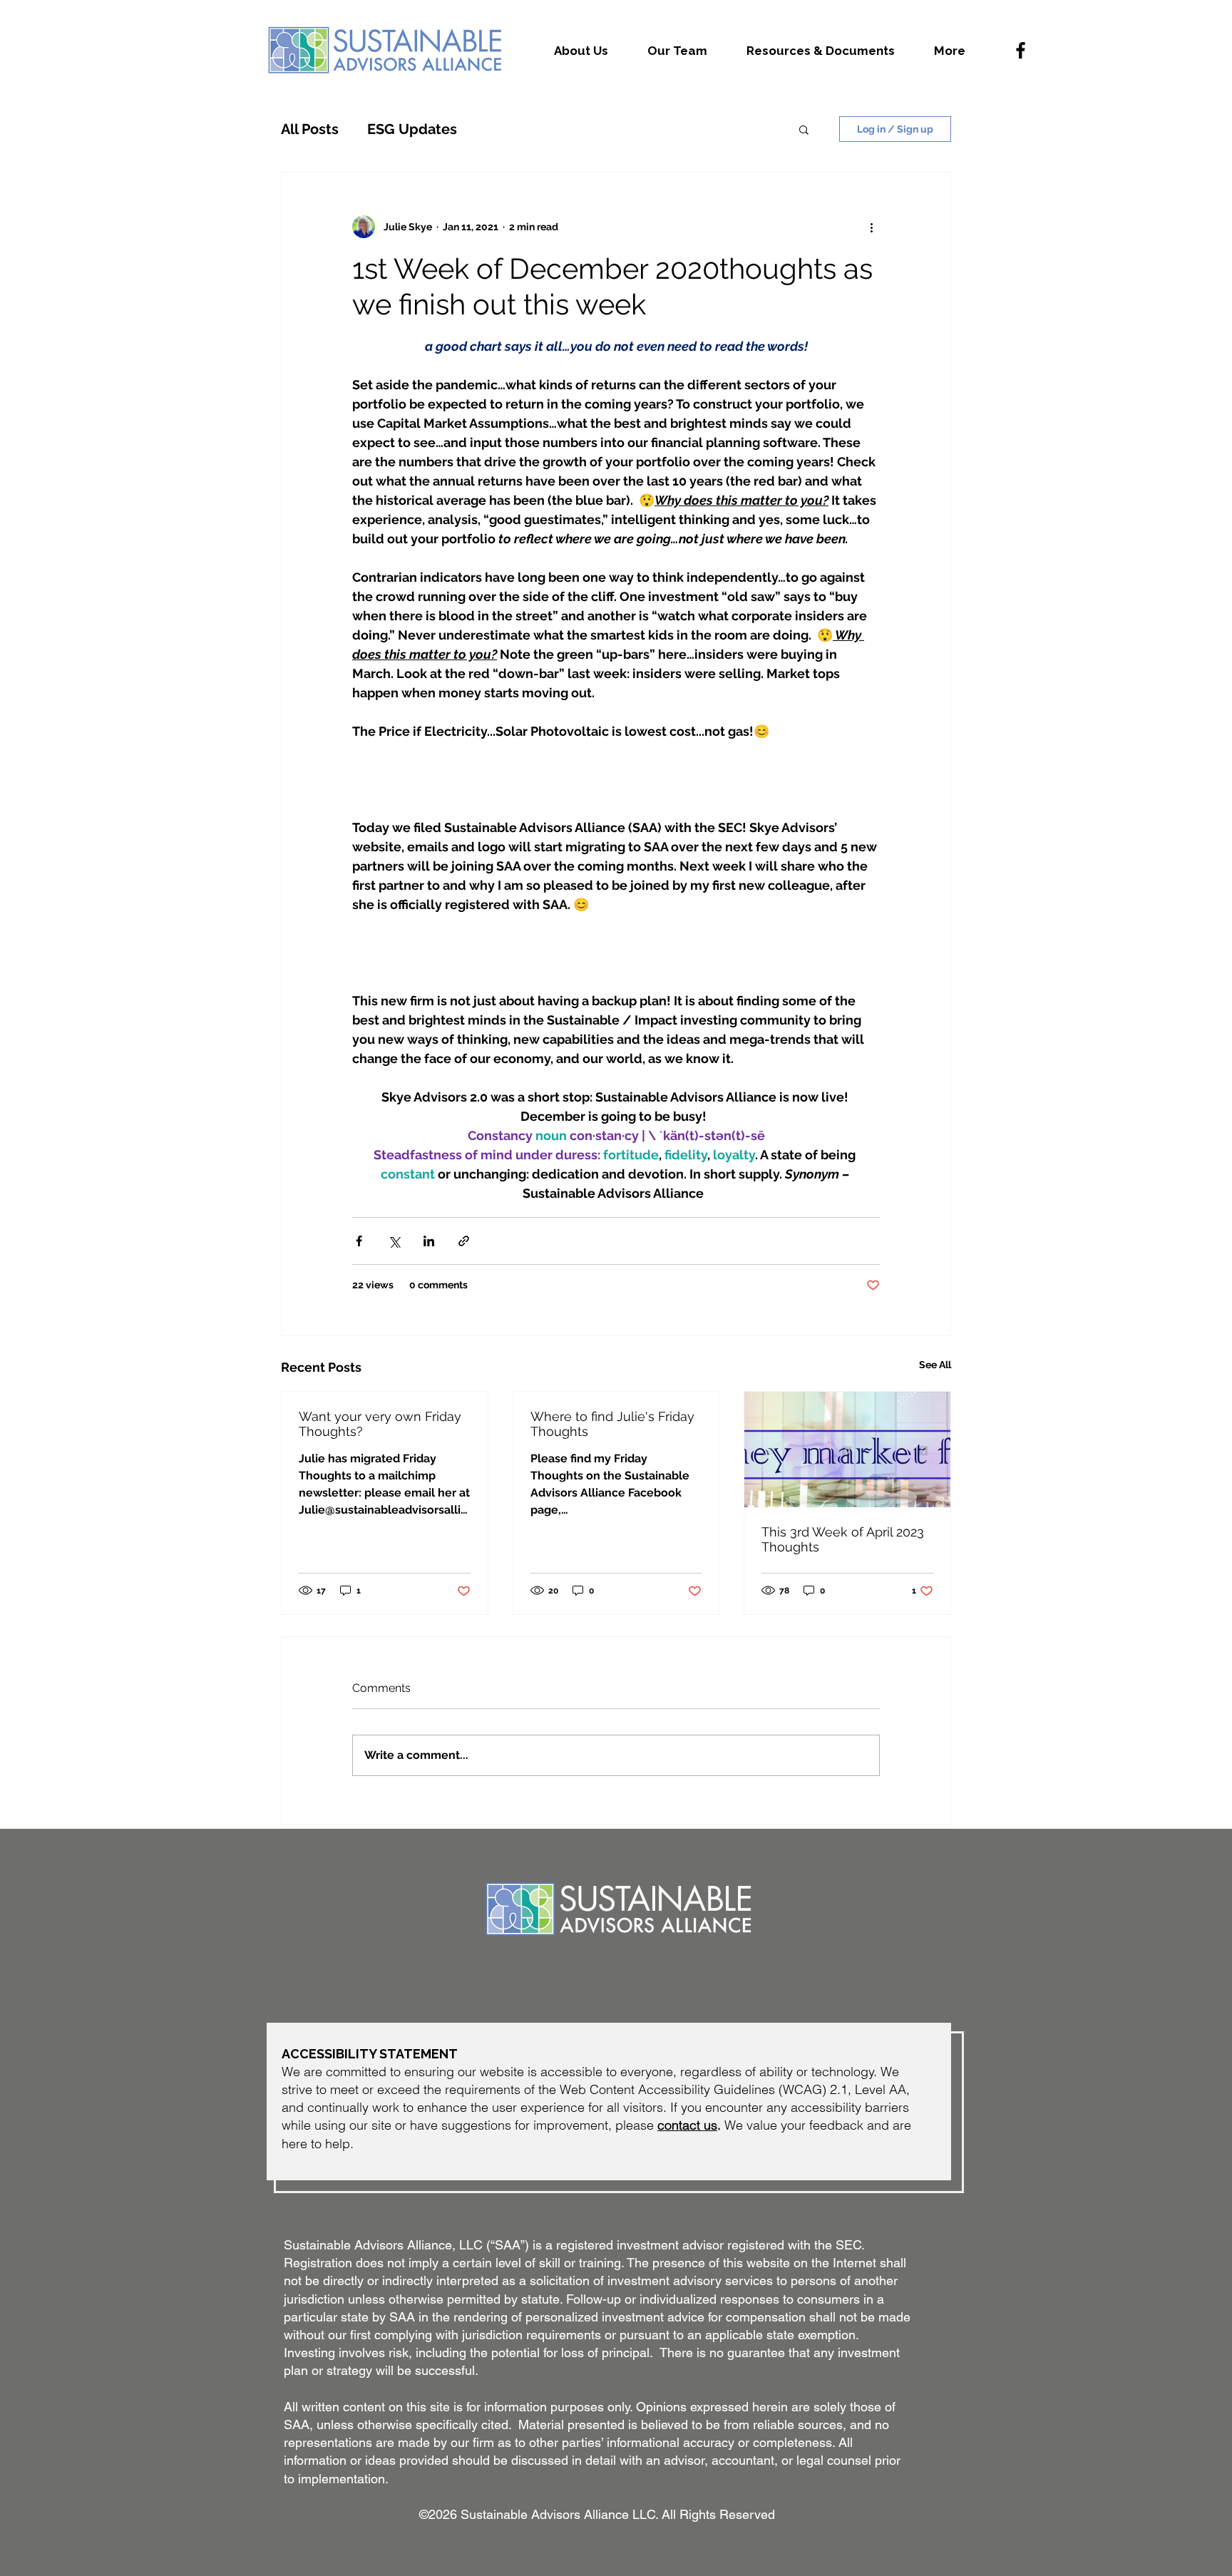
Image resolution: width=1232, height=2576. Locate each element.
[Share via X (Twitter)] (394, 1241)
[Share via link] (464, 1241)
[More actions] (871, 227)
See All (935, 1365)
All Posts (310, 129)
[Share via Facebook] (359, 1241)
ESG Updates (412, 129)
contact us (687, 2125)
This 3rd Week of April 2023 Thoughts (843, 1539)
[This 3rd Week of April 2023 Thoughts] (847, 1449)
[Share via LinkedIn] (429, 1241)
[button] (804, 129)
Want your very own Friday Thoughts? (380, 1424)
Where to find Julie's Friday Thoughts (612, 1424)
